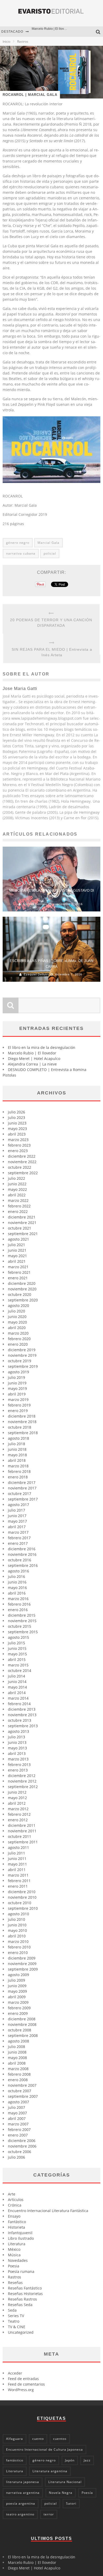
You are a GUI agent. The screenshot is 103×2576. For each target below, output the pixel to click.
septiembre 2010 (23, 1908)
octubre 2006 (20, 2152)
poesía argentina (21, 2503)
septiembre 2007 (23, 2096)
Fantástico (17, 2222)
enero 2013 (18, 1770)
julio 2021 (17, 1245)
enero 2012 (18, 1820)
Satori (71, 2503)
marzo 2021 (18, 1267)
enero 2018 (18, 1477)
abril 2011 (17, 1870)
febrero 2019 (19, 1405)
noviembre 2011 (22, 1831)
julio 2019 (17, 1377)
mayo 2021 (17, 1256)
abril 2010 (17, 1936)
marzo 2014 (18, 1698)
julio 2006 (17, 2157)
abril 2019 (17, 1394)
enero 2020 (18, 1344)
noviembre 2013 (22, 1715)
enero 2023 (18, 1151)
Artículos (16, 2200)
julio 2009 (17, 1980)
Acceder (15, 2373)
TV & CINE (17, 2327)
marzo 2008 (18, 2069)
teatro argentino (20, 2514)
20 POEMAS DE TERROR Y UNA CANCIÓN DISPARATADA (51, 623)
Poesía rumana (21, 2271)
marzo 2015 (18, 1665)
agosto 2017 (18, 1505)
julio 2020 (17, 1311)
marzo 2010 (18, 1941)
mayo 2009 (17, 1991)
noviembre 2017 (22, 1488)
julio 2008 (17, 2047)
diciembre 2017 (22, 1482)
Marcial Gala (48, 543)
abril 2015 (17, 1659)
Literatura (17, 2244)
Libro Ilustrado (21, 2238)
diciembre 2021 (22, 1217)
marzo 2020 (18, 1333)
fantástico (15, 2460)
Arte (12, 2194)
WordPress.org (21, 2390)
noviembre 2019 (22, 1355)
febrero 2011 (19, 1881)
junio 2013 (17, 1742)
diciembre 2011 (22, 1825)
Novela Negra (61, 2493)
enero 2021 (18, 1278)
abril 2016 (17, 1593)
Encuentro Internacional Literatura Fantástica (48, 2211)
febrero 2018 (19, 1471)
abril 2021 (17, 1261)
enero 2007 (18, 2135)
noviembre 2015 (22, 1621)
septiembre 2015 (23, 1632)
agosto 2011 (18, 1847)
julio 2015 (17, 1643)
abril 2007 (17, 2118)
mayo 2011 (17, 1864)
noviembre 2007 (22, 2085)
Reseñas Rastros (22, 2299)
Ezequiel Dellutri (36, 974)
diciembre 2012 (22, 1776)
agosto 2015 (18, 1637)
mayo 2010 (17, 1930)
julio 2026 (17, 1112)
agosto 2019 (18, 1372)
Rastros (15, 2277)
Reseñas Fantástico (25, 2288)
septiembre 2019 (23, 1366)
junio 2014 (17, 1682)
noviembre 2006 (22, 2146)
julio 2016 (17, 1576)
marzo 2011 (18, 1875)
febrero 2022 (19, 1206)
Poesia (14, 2266)
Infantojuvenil (20, 2233)
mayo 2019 (17, 1388)
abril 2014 (17, 1693)
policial (50, 553)
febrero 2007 (19, 2130)
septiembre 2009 (23, 1969)
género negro (18, 543)
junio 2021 (17, 1250)
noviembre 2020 (22, 1289)
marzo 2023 (18, 1140)
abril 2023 (17, 1134)
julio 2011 (17, 1853)
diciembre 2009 (22, 1958)
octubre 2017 (20, 1494)
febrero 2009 (19, 2008)
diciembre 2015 (22, 1615)
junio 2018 (17, 1449)
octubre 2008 (20, 2030)
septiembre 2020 (23, 1300)
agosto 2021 (18, 1239)
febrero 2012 (19, 1814)
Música (14, 2255)
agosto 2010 (18, 1914)
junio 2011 (17, 1859)
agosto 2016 (18, 1571)
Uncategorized (21, 2332)
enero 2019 (18, 1411)
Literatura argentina (50, 2471)
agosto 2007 (18, 2102)
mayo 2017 (17, 1521)
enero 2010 (18, 1953)
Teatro (14, 2321)
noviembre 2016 (22, 1554)
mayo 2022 (17, 1189)
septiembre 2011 (23, 1842)
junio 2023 (17, 1123)
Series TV (16, 2316)
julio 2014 (17, 1676)
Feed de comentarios (26, 2384)
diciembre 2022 (22, 1156)
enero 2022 (18, 1211)
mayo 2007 (17, 2113)
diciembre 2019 (22, 1350)
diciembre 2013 (22, 1709)
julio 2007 (17, 2107)
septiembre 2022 (23, 1173)
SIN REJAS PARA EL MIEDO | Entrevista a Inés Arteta (52, 652)
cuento (38, 2439)
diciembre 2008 (22, 2019)
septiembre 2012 (23, 1787)
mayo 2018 (17, 1455)
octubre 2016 (20, 1560)
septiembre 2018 (23, 1433)
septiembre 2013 (23, 1726)
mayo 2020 (17, 1322)
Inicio (6, 41)
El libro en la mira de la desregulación (42, 1047)
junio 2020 (17, 1317)
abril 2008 (17, 2063)
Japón (70, 2460)
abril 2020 (17, 1328)
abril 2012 (17, 1803)
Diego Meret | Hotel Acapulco (53, 32)
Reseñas (15, 2283)
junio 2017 (17, 1516)
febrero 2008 (19, 2074)
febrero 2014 (19, 1704)
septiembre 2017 (23, 1499)
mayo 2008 (17, 2058)
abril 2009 (17, 1997)
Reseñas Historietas (25, 2294)
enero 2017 (18, 1543)
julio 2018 (17, 1444)
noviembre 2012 (22, 1781)
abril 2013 (17, 1753)
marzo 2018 (18, 1466)
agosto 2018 (18, 1438)
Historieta (17, 2227)
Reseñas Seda (20, 2305)
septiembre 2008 (23, 2035)
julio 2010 (17, 1919)
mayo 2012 (17, 1798)
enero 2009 (18, 2013)
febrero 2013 (19, 1765)
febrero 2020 (19, 1339)
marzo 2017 (18, 1532)
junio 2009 (17, 1986)
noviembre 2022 (22, 1162)
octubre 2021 (20, 1228)
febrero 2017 (19, 1538)
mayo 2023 (17, 1129)
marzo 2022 (18, 1200)
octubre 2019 (20, 1361)
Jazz (87, 2460)
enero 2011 (18, 1886)
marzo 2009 (18, 2002)
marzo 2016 (18, 1599)
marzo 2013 (18, 1759)
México (14, 2249)
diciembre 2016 (22, 1549)
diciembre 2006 (22, 2141)
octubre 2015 (20, 1626)
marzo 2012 (18, 1809)
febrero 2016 (19, 1604)
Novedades (18, 2260)
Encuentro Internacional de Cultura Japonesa (45, 2449)
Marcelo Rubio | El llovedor (32, 1053)
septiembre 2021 (23, 1234)
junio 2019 (17, 1383)
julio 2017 (17, 1510)
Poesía (87, 2493)
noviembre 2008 (22, 2024)
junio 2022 (17, 1184)
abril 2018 (17, 1460)
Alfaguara (15, 2439)
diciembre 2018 (22, 1416)
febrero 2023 (19, 1145)
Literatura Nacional (65, 2482)
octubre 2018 (20, 1427)
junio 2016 (17, 1582)
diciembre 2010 (22, 1892)
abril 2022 (17, 1195)
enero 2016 (18, 1610)
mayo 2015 (17, 1654)
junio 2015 (17, 1648)
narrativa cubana (21, 553)
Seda (12, 2310)
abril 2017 (17, 1527)
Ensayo (14, 2216)
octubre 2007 (20, 2091)
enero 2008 (18, 2080)
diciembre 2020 (22, 1283)
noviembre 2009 (22, 1964)
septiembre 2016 (23, 1565)
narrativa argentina (23, 2493)
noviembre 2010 (22, 1897)
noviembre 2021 (22, 1223)
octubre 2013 (20, 1720)
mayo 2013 (17, 1748)
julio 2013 (17, 1737)
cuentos (60, 2439)
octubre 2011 (20, 1836)
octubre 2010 (20, 1903)
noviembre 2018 (22, 1422)
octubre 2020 (20, 1294)
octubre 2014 (20, 1671)
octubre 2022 (20, 1167)
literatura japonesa (23, 2482)
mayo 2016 (17, 1588)
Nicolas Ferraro (35, 904)
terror (49, 2514)
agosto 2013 (18, 1731)
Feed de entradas (23, 2379)
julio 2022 (17, 1178)
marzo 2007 (18, 2124)
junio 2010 (17, 1925)
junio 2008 (17, 2052)
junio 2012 (17, 1792)
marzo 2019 (18, 1400)
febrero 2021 (19, 1272)
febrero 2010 (19, 1947)
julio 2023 (17, 1117)
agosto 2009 (18, 1975)
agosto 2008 (18, 2041)
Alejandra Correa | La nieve (32, 1064)
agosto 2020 (18, 1306)
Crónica (15, 2205)
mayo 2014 (17, 1687)
